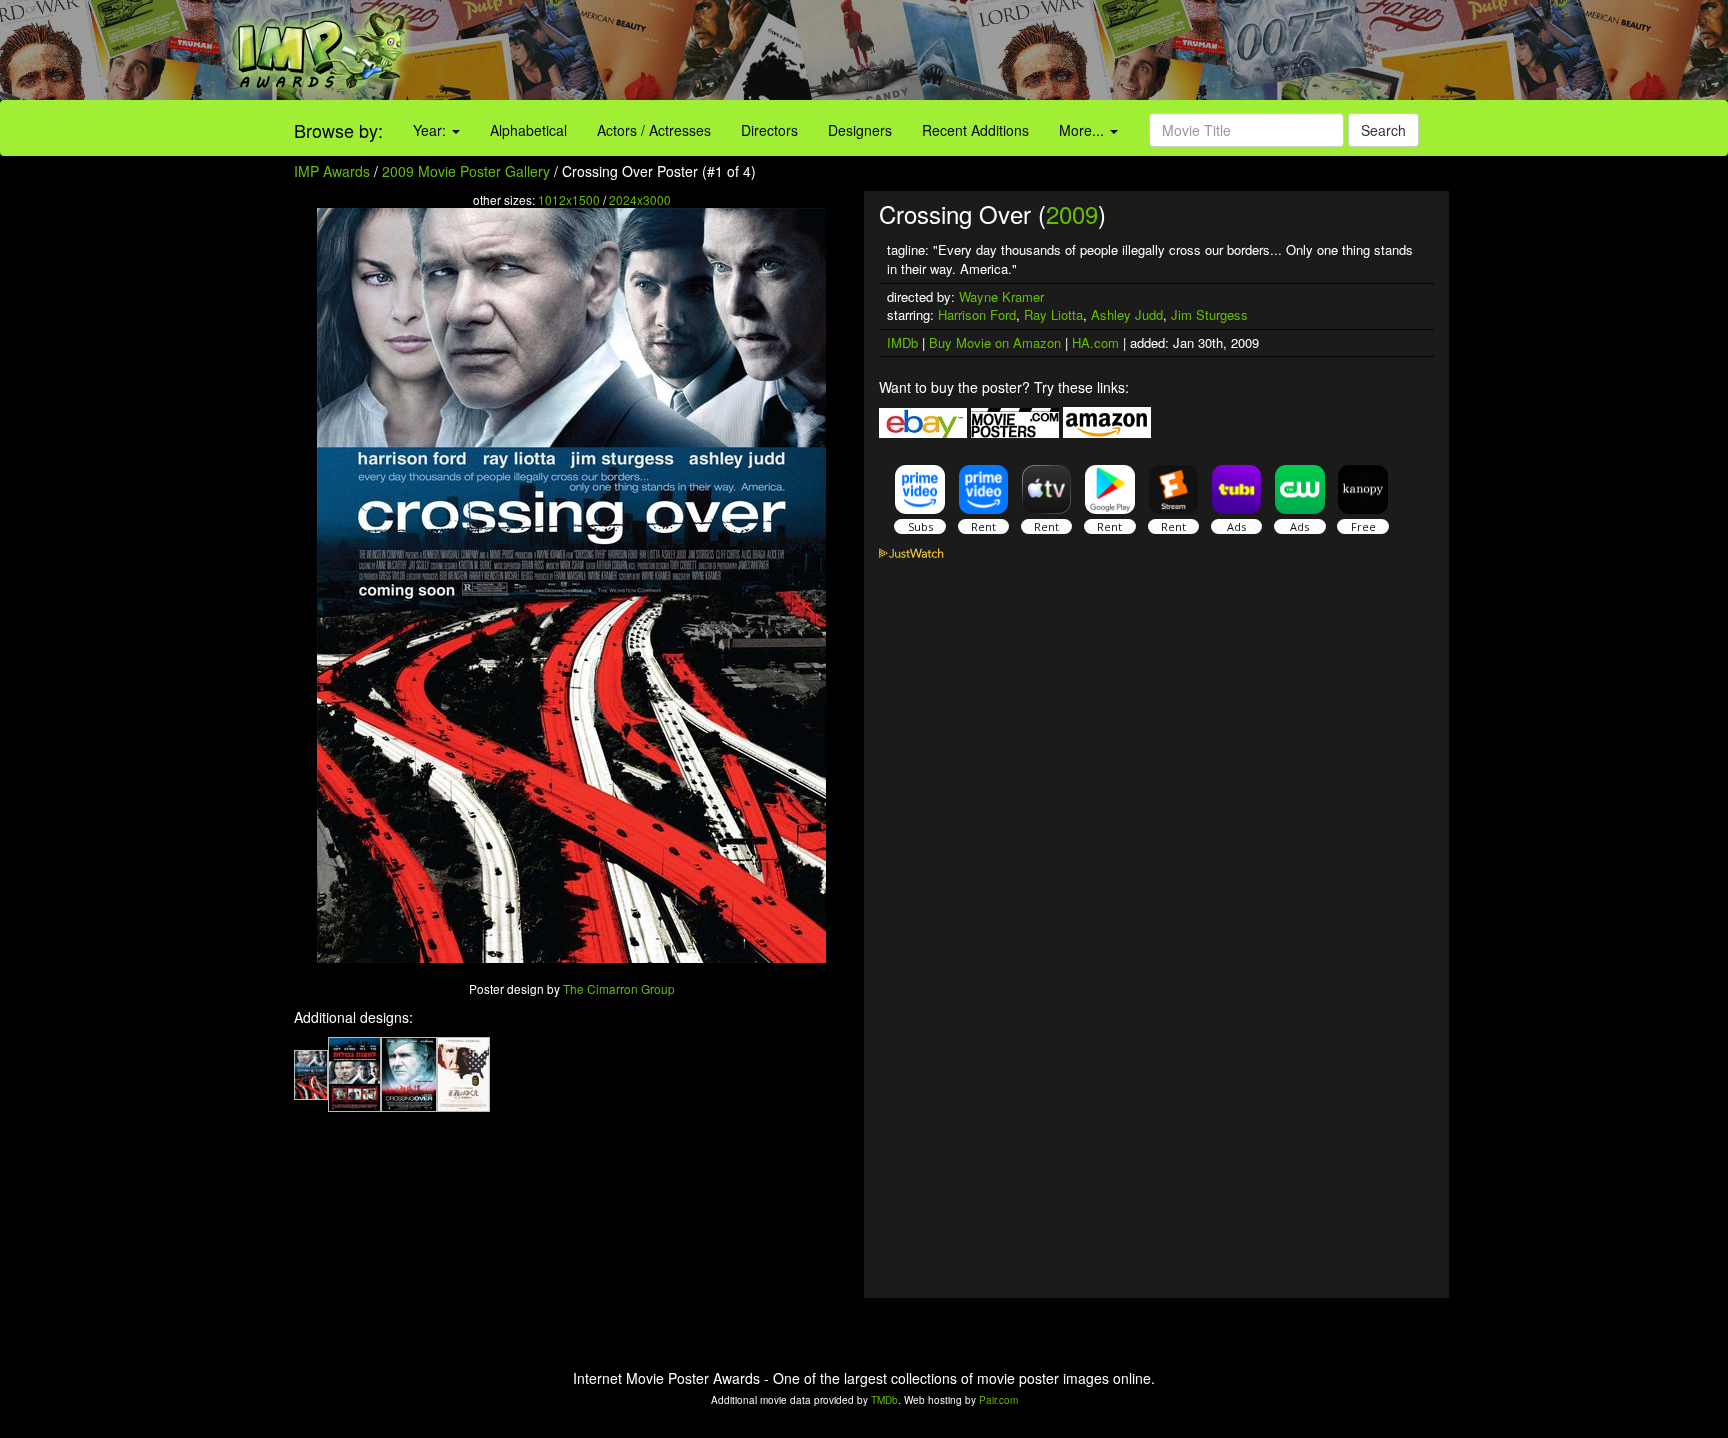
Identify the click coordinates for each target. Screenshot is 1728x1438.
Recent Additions (975, 130)
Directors (769, 130)
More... (1083, 130)
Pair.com (998, 1400)
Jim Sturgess (1209, 314)
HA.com (1095, 342)
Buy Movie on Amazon (995, 342)
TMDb (884, 1400)
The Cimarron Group (619, 988)
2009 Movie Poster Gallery (466, 171)
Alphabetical (528, 130)
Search (1383, 130)
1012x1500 (569, 199)
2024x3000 (640, 199)
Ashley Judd (1127, 314)
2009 (1072, 213)
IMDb (902, 342)
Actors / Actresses (654, 130)
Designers (860, 130)
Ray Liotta (1053, 314)
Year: (431, 130)
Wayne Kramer (1001, 296)
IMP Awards (332, 171)
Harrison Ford (977, 314)
